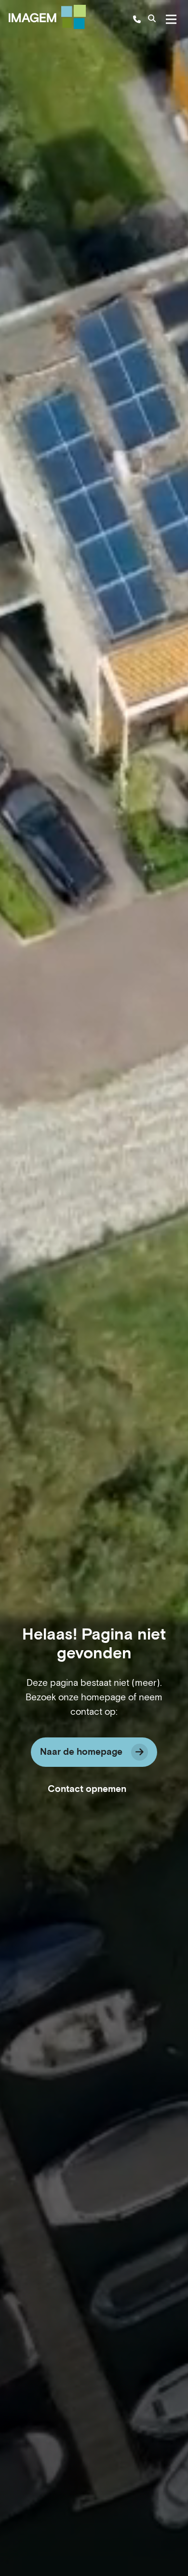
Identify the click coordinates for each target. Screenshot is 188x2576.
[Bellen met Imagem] (137, 19)
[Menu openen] (171, 19)
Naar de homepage (81, 1752)
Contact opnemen (87, 1789)
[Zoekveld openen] (152, 19)
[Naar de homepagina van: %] (47, 17)
